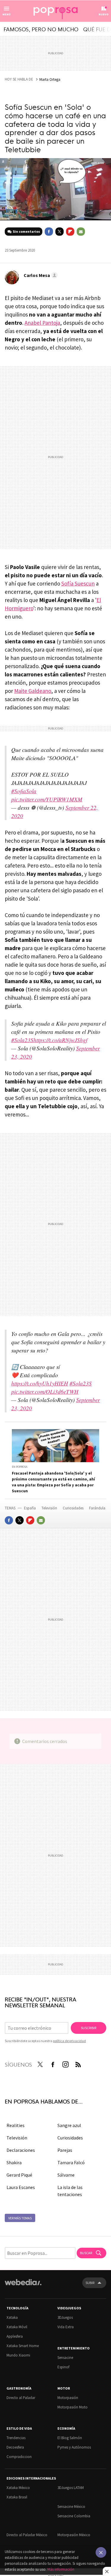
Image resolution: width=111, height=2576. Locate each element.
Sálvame (66, 2175)
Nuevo (104, 14)
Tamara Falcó (71, 2162)
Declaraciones (21, 2150)
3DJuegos (65, 2317)
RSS (78, 2063)
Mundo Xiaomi (18, 2355)
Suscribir (89, 2028)
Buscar (86, 2253)
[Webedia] (23, 2286)
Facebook (49, 232)
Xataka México (18, 2488)
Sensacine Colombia (74, 2516)
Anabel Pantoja (42, 323)
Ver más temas (20, 2218)
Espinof (63, 2367)
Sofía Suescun (78, 583)
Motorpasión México (74, 2535)
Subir (90, 2283)
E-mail (81, 232)
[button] (40, 275)
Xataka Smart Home (23, 2346)
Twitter (59, 232)
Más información (61, 2569)
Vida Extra (66, 2327)
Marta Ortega (50, 79)
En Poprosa (20, 1467)
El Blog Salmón (70, 2438)
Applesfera (15, 2336)
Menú (7, 14)
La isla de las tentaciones (70, 2191)
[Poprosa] (56, 11)
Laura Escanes (21, 2187)
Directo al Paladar (21, 2398)
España (30, 1508)
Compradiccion (19, 2457)
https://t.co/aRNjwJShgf (60, 1040)
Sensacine (65, 2358)
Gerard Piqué (19, 2175)
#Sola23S (22, 1040)
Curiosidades (74, 1508)
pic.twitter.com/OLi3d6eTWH (45, 1392)
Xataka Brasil (17, 2497)
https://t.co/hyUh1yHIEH (40, 1383)
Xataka (12, 2317)
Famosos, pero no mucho (41, 29)
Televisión (50, 1508)
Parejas (65, 2150)
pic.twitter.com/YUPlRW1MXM (47, 799)
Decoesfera (15, 2447)
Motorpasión (68, 2398)
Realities (16, 2125)
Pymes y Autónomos (74, 2447)
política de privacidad (69, 2041)
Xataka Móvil (17, 2327)
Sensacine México (71, 2507)
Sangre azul (69, 2125)
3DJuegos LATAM (71, 2488)
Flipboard (70, 232)
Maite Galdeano (33, 691)
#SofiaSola (24, 791)
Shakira (14, 2162)
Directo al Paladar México (27, 2535)
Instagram (65, 2063)
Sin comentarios (26, 231)
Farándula (97, 1508)
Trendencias (16, 2438)
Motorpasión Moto (73, 2407)
